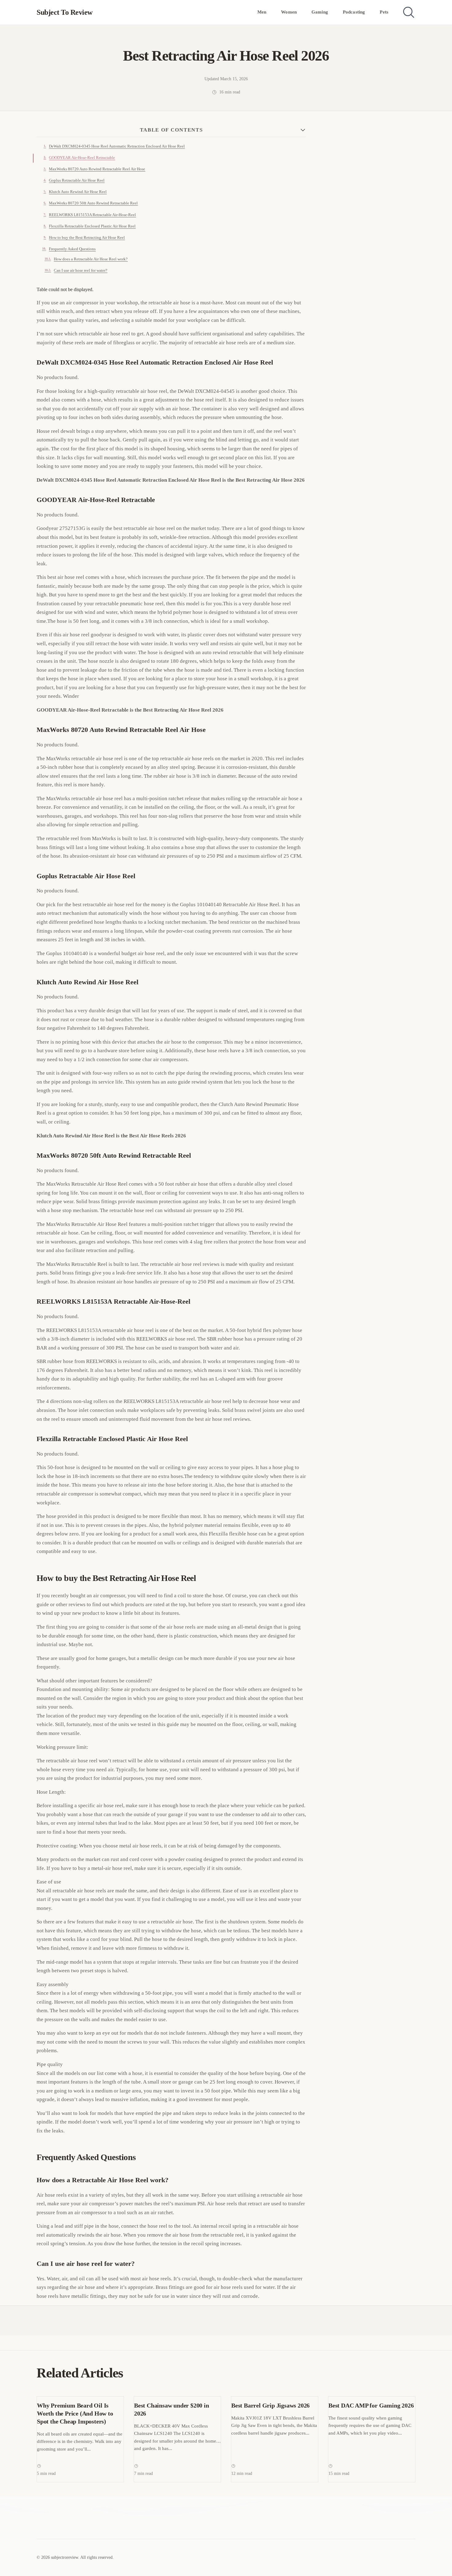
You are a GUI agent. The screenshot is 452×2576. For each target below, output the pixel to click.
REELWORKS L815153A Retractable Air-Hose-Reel (92, 215)
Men (262, 12)
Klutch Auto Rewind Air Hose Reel (78, 192)
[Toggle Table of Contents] (303, 130)
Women (289, 12)
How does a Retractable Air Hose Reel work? (91, 259)
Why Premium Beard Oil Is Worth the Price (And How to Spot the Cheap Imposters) (75, 2413)
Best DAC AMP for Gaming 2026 (371, 2405)
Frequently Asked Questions (72, 249)
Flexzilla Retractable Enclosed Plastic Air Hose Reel (92, 226)
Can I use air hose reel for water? (81, 271)
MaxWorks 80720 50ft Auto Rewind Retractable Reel (93, 203)
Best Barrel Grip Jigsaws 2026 (270, 2405)
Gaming (320, 12)
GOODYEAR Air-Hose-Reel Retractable (82, 158)
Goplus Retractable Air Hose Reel (77, 180)
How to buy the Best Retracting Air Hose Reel (87, 238)
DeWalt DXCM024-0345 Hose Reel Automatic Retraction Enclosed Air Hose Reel (117, 146)
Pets (384, 12)
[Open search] (409, 12)
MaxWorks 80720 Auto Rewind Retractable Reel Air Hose (97, 169)
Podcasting (354, 12)
